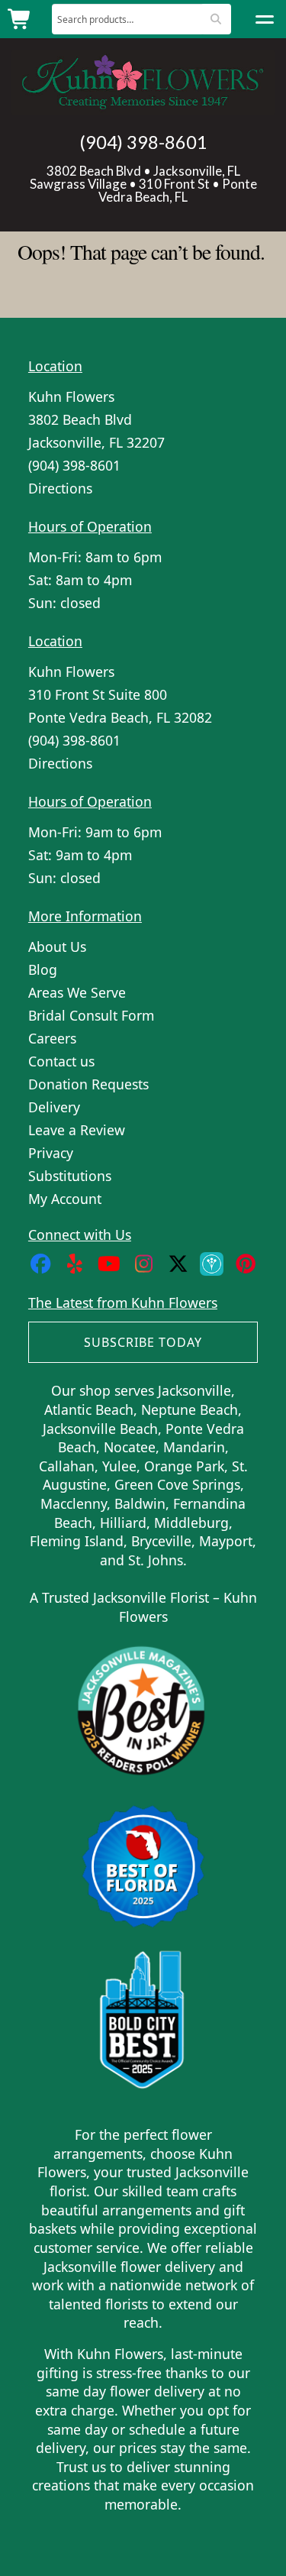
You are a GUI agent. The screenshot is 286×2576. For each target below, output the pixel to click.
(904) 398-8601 (143, 142)
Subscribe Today (143, 1342)
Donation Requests (88, 1084)
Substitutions (70, 1176)
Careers (52, 1038)
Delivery (54, 1107)
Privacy (51, 1153)
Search (215, 19)
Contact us (61, 1061)
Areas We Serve (77, 992)
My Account (65, 1199)
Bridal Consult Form (91, 1015)
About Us (57, 947)
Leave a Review (77, 1130)
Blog (43, 969)
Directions (60, 488)
